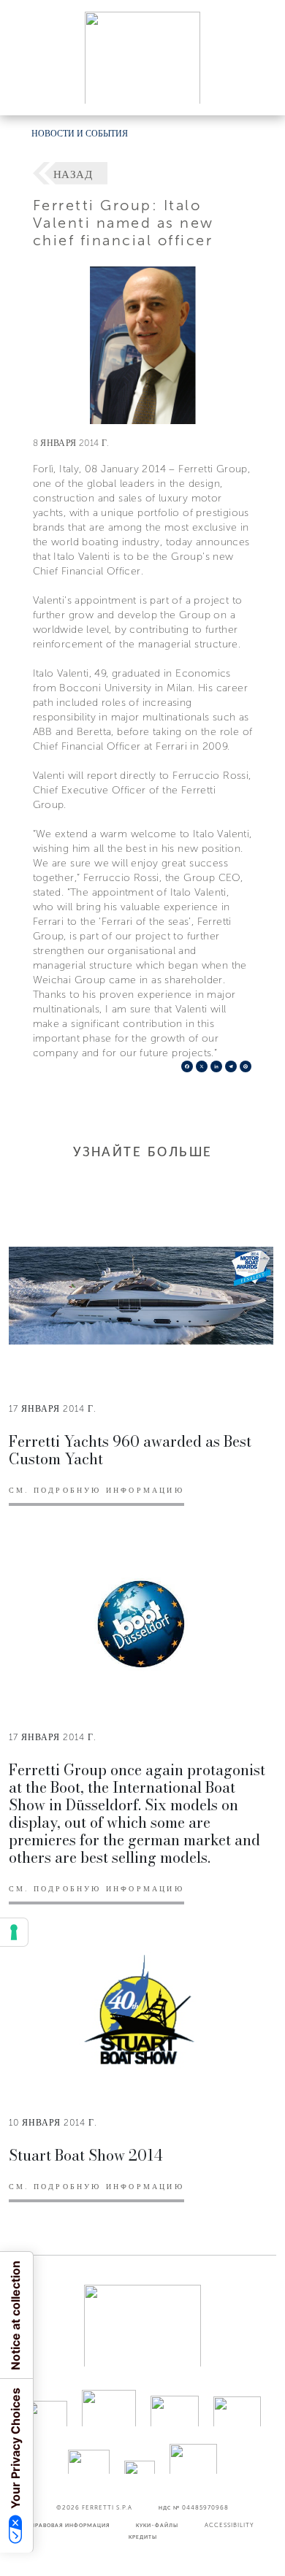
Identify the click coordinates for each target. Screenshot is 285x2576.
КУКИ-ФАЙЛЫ (157, 2525)
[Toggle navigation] (257, 90)
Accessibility (229, 2525)
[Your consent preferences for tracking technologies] (14, 1932)
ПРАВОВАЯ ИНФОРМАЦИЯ (70, 2525)
